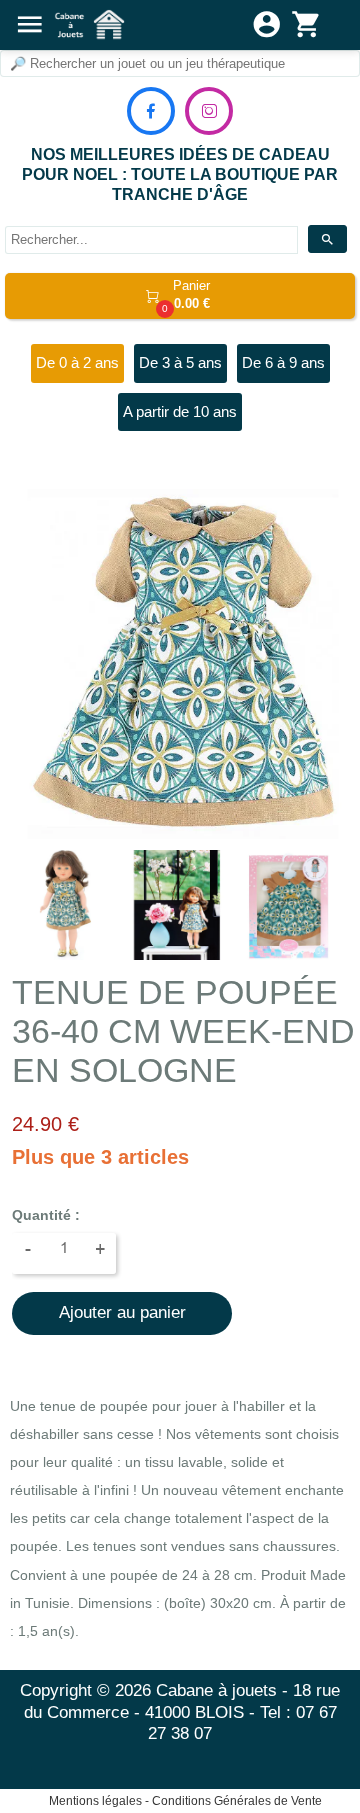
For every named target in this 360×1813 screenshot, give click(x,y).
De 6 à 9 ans (283, 362)
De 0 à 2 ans (77, 362)
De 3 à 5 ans (180, 362)
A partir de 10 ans (180, 411)
